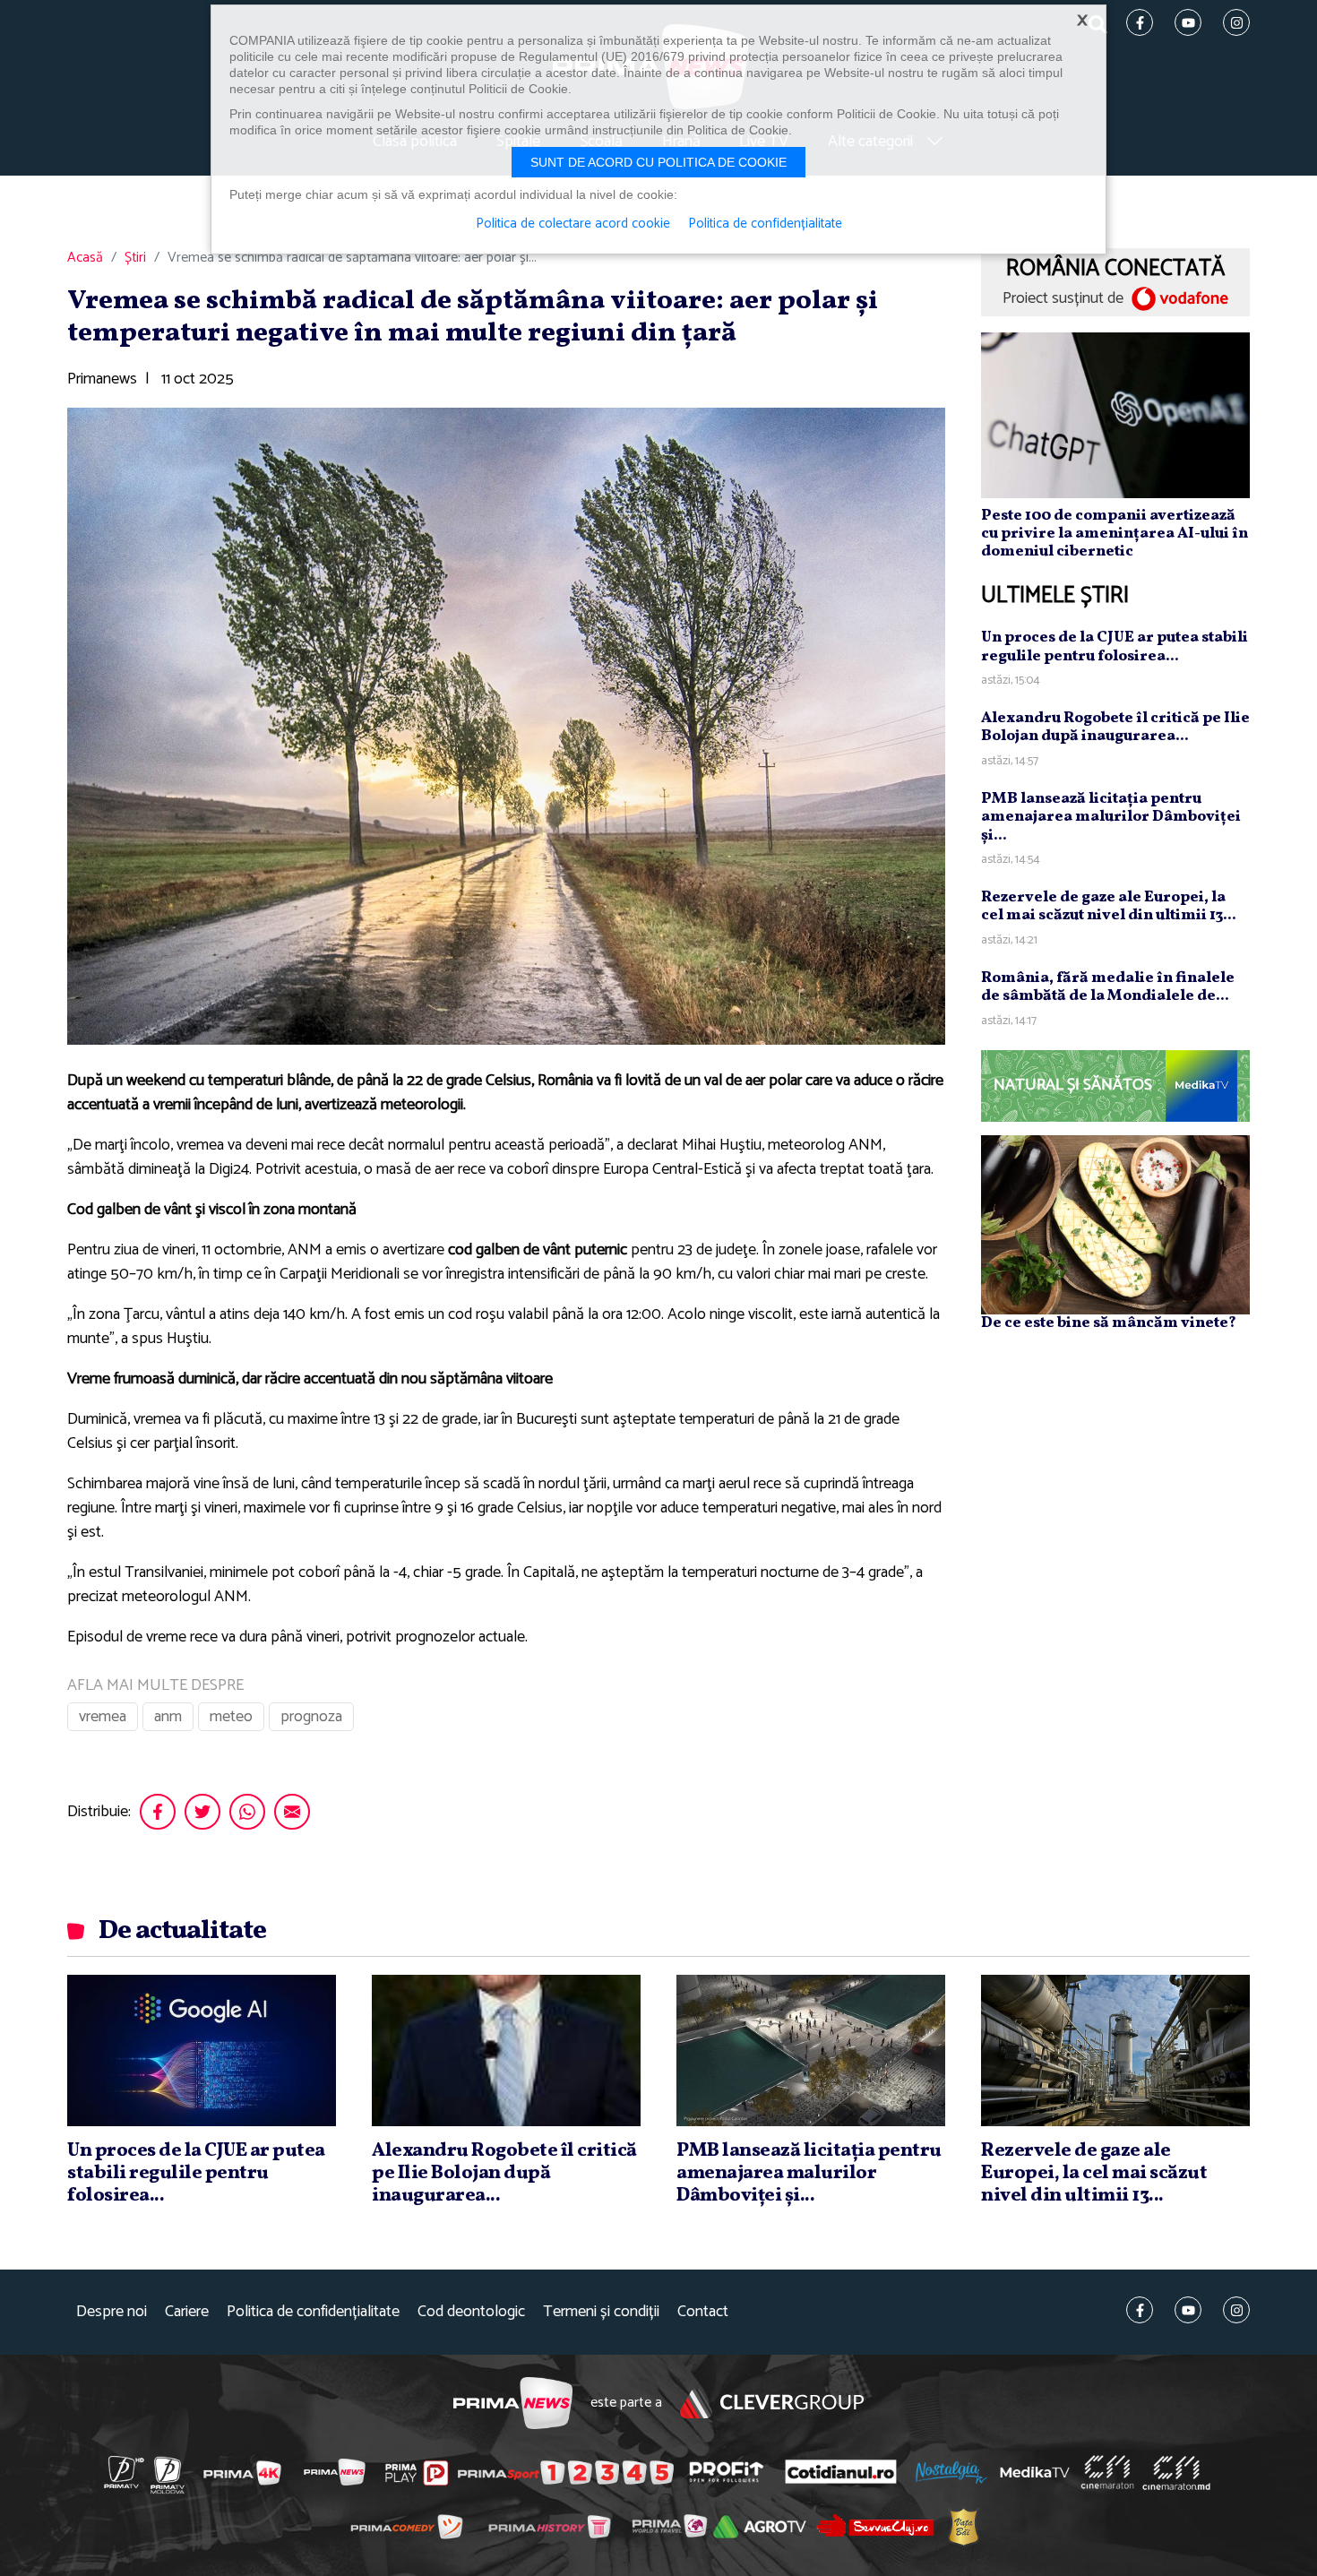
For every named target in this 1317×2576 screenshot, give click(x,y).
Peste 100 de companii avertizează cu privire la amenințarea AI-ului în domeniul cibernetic (1115, 534)
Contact (703, 2312)
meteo (231, 1717)
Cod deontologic (471, 2312)
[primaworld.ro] (670, 2526)
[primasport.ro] (565, 2473)
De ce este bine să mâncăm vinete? (1109, 1323)
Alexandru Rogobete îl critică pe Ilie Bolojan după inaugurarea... (1115, 727)
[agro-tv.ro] (760, 2527)
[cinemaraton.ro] (1107, 2472)
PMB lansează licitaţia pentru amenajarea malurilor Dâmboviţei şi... (1111, 817)
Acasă (85, 258)
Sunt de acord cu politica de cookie (658, 162)
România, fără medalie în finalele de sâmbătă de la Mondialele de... (1108, 987)
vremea (103, 1717)
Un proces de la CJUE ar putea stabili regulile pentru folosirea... (1115, 646)
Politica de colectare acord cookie (573, 224)
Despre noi (112, 2312)
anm (168, 1717)
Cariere (187, 2312)
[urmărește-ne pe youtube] (1188, 2310)
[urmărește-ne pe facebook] (1140, 2310)
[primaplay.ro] (417, 2473)
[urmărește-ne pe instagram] (1236, 2310)
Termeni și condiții (601, 2312)
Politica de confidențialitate (313, 2312)
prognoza (311, 1717)
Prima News (513, 2404)
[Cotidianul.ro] (841, 2472)
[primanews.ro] (335, 2472)
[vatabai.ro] (964, 2526)
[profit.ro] (727, 2473)
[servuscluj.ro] (875, 2526)
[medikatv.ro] (1035, 2472)
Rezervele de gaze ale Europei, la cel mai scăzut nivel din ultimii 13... (1109, 906)
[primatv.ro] (125, 2472)
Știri (135, 258)
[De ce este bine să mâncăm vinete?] (1115, 1224)
